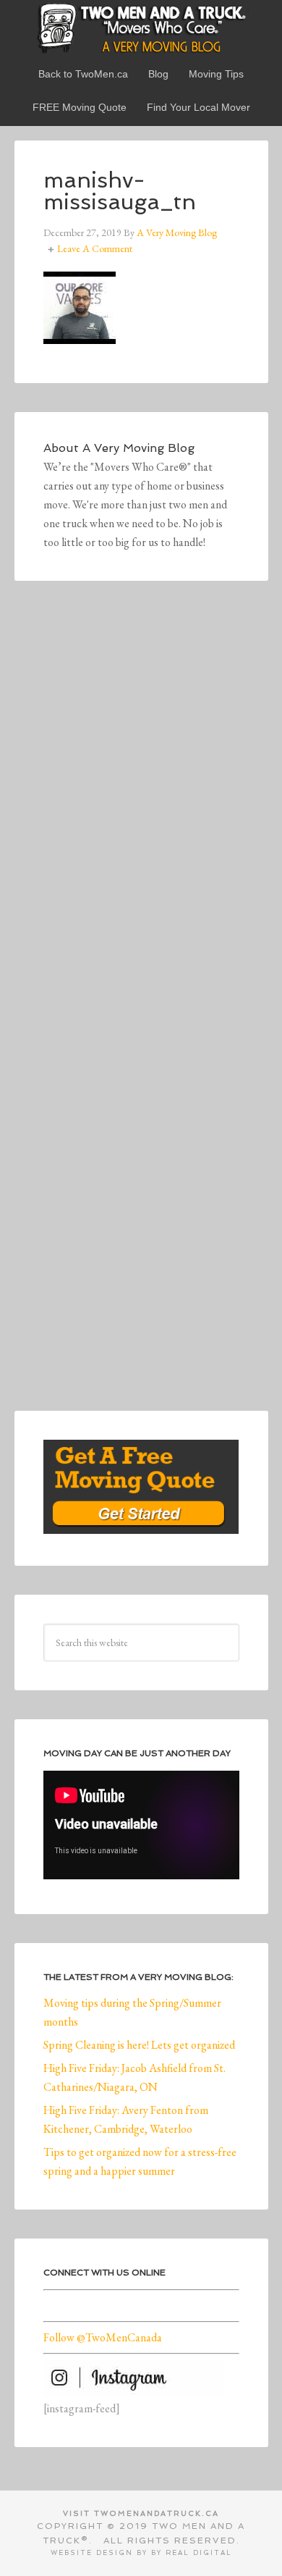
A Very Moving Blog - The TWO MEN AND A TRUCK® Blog (141, 28)
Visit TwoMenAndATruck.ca (141, 2513)
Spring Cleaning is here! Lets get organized (139, 2045)
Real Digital (199, 2553)
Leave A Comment (95, 248)
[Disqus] (141, 810)
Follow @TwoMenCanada (103, 2337)
